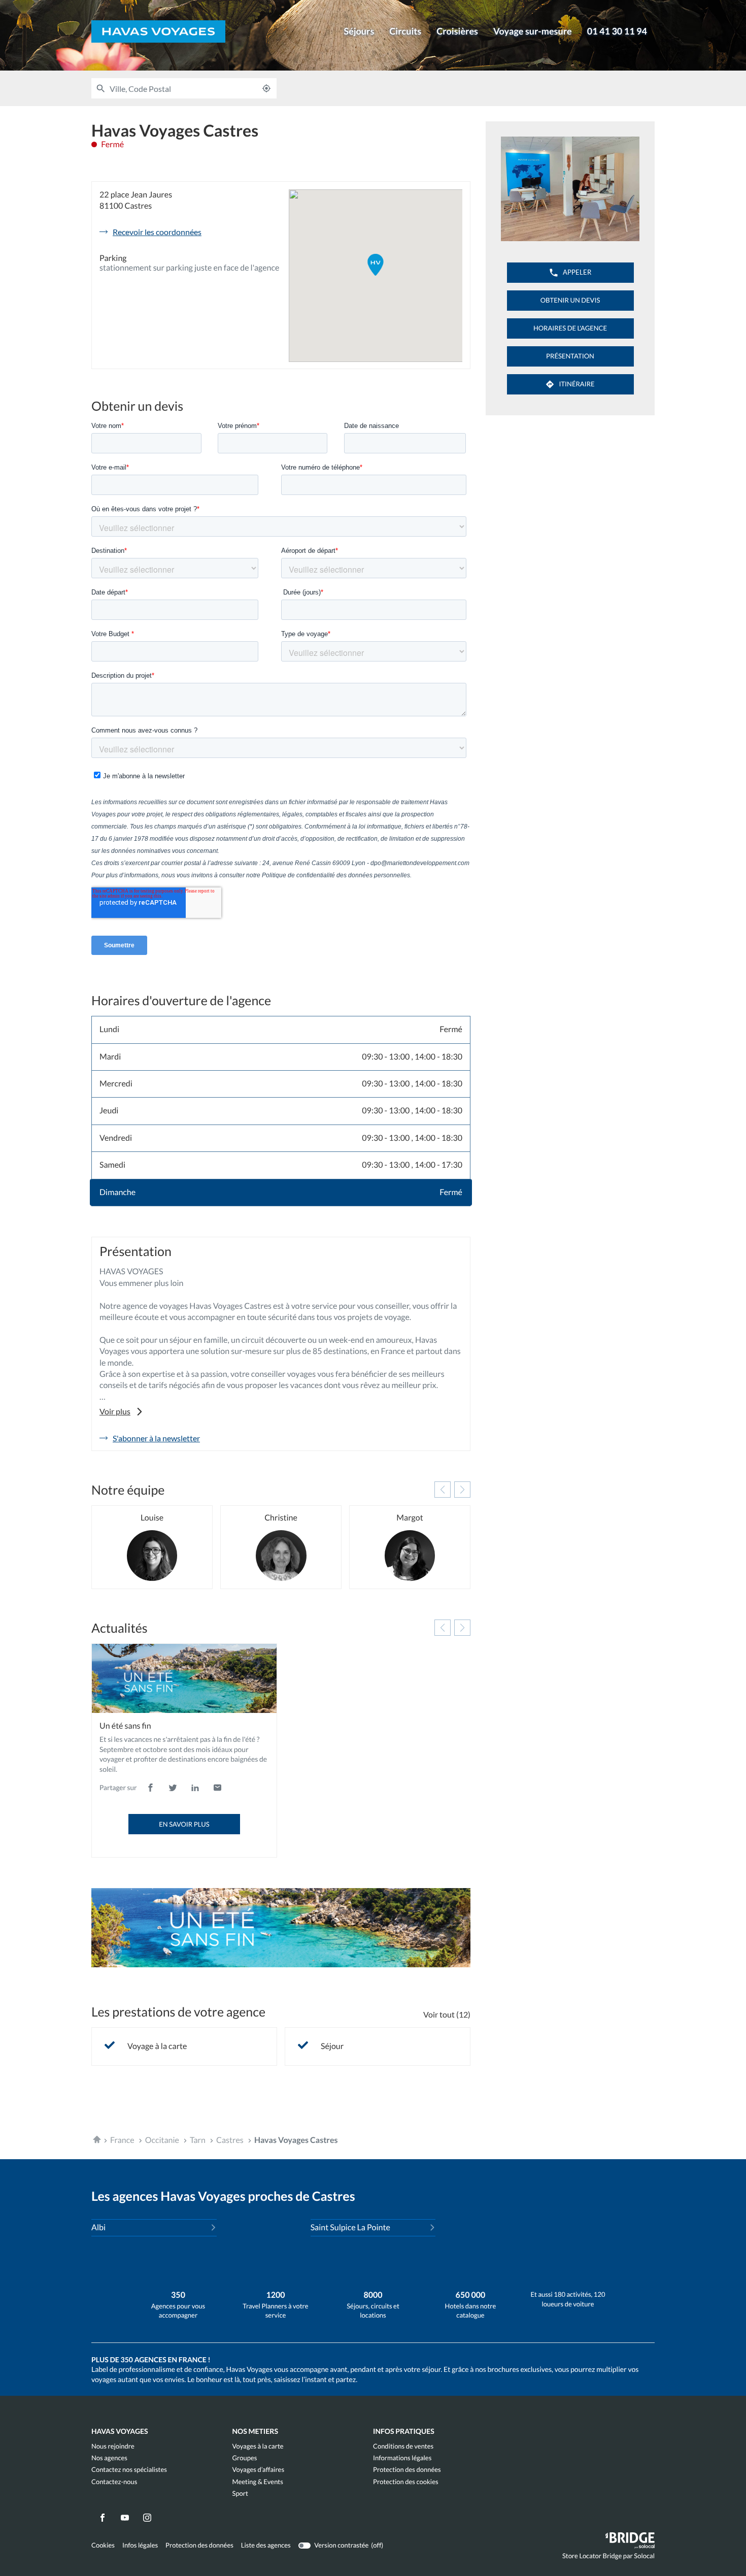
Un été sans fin (125, 1726)
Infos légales (140, 2545)
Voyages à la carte (258, 2446)
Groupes (245, 2458)
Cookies (103, 2545)
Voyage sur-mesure (533, 31)
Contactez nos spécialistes (129, 2470)
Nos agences (109, 2458)
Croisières (457, 31)
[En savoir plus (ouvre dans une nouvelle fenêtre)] (281, 1928)
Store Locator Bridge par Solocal (608, 2558)
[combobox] (183, 88)
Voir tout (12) (447, 2014)
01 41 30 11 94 (617, 31)
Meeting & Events (258, 2482)
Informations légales (402, 2458)
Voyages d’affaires (259, 2470)
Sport (240, 2494)
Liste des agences (266, 2545)
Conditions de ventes (403, 2446)
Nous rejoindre (113, 2446)
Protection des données (407, 2470)
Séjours (359, 31)
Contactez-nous (114, 2482)
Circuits (405, 31)
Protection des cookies (406, 2482)
